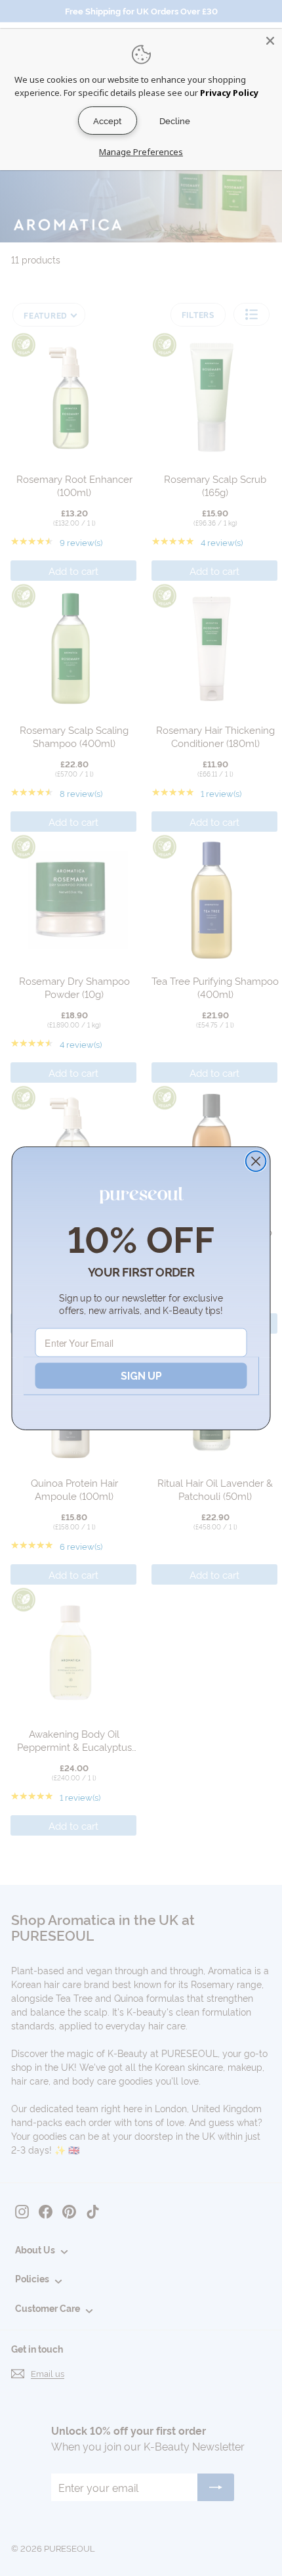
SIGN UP (141, 1375)
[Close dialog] (256, 1161)
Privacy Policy (229, 93)
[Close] (270, 41)
